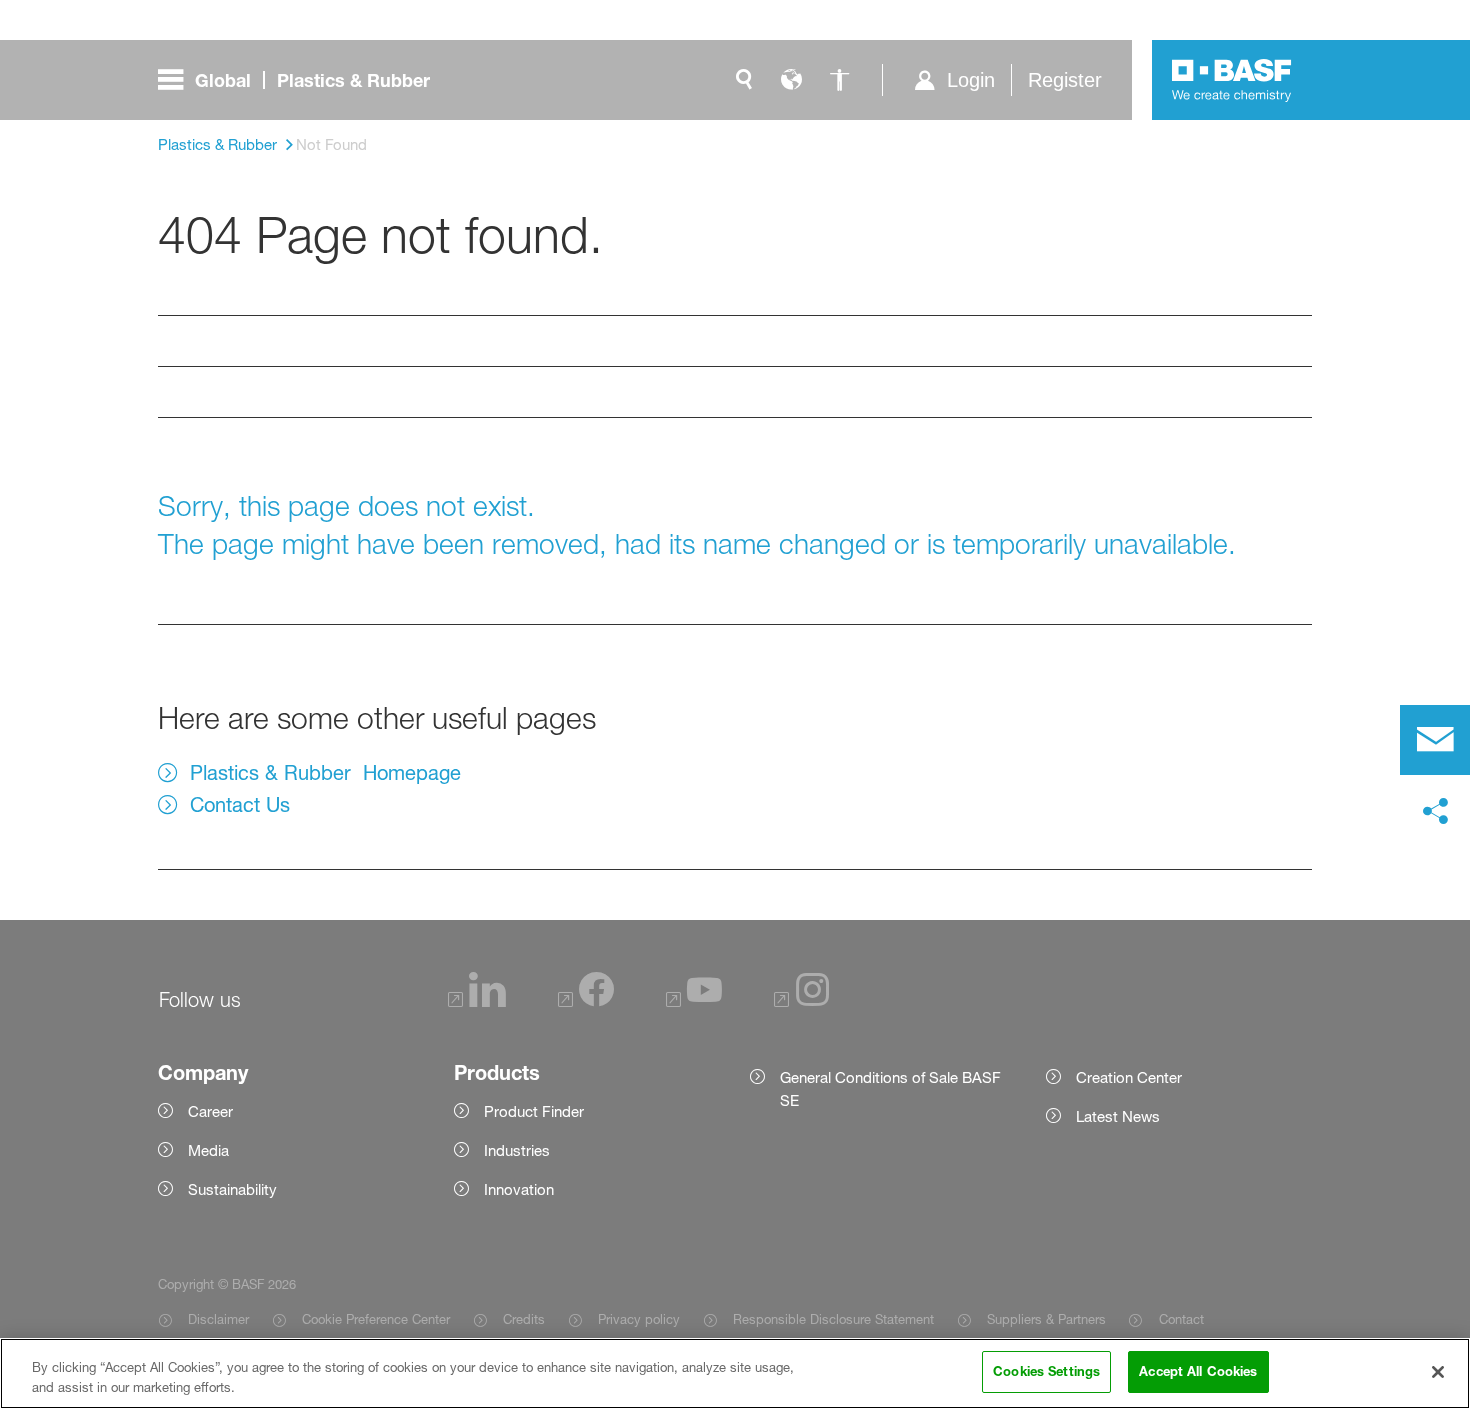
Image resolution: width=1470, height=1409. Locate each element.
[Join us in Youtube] (694, 1001)
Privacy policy (639, 1319)
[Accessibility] (840, 80)
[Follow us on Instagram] (802, 1001)
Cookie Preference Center (376, 1319)
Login (971, 80)
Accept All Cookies (1198, 1371)
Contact (1181, 1319)
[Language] (792, 80)
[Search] (744, 80)
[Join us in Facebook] (586, 1001)
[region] (735, 1373)
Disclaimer (218, 1319)
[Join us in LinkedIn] (477, 1001)
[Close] (1438, 1372)
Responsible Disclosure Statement (833, 1319)
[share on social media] (1435, 812)
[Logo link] (1232, 80)
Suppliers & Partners (1046, 1319)
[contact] (1435, 740)
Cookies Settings (1046, 1371)
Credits (524, 1319)
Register (1065, 80)
